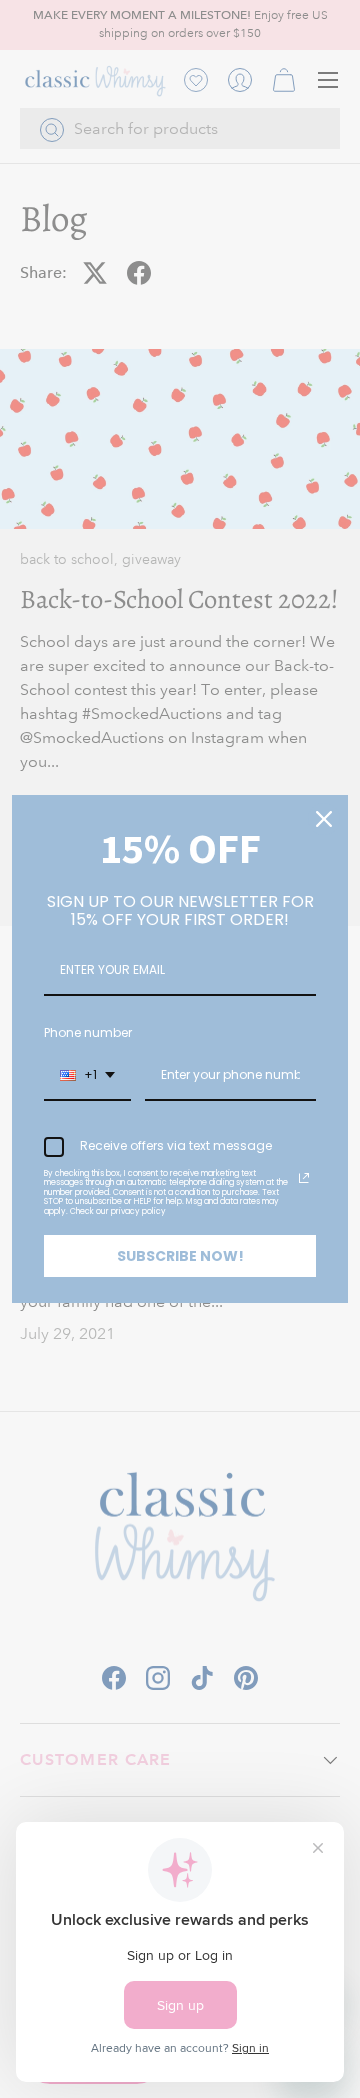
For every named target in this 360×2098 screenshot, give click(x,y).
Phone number (88, 1032)
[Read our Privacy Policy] (304, 1178)
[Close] (324, 819)
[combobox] (87, 1076)
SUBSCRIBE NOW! (180, 1256)
